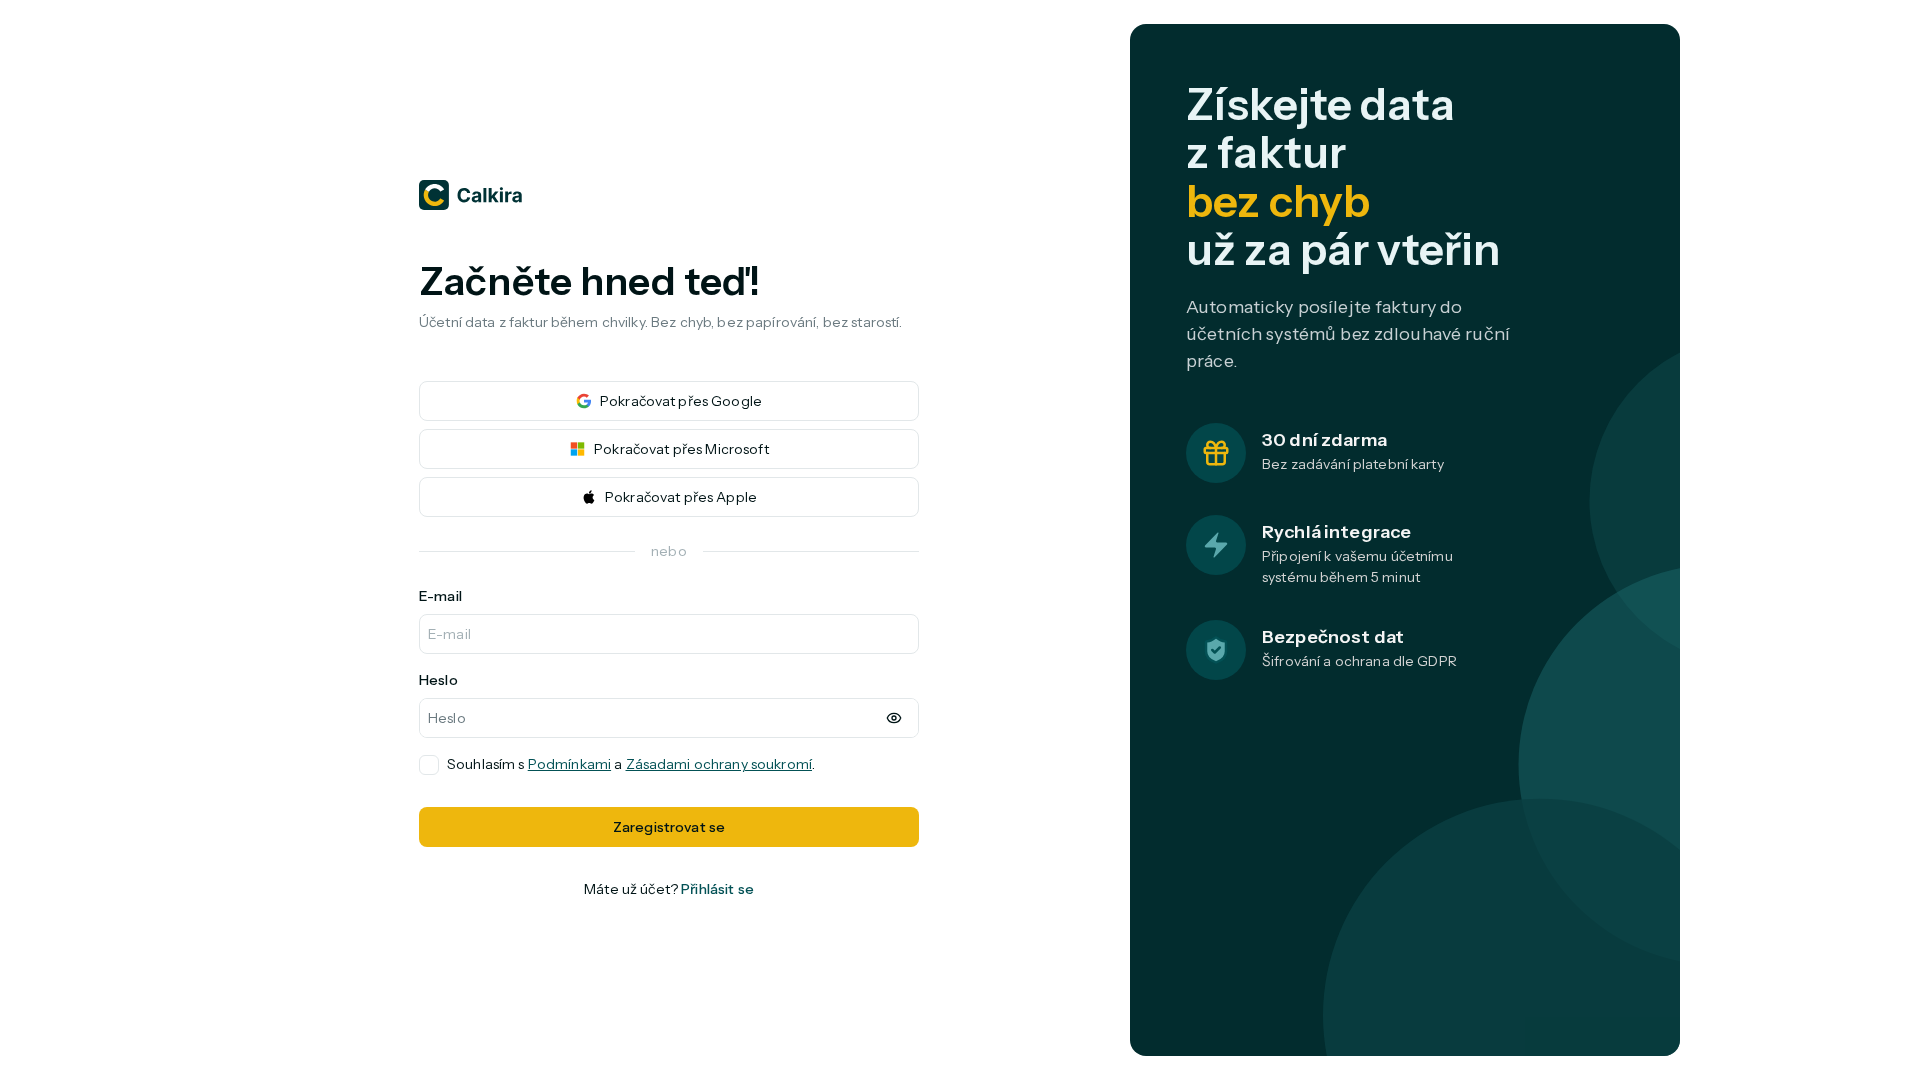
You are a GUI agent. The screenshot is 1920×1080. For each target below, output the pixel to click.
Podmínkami (569, 764)
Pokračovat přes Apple (681, 497)
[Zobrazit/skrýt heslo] (894, 718)
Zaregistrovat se (669, 827)
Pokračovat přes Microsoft (681, 449)
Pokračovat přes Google (681, 401)
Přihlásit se (717, 889)
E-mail (440, 596)
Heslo (438, 680)
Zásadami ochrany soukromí (719, 764)
